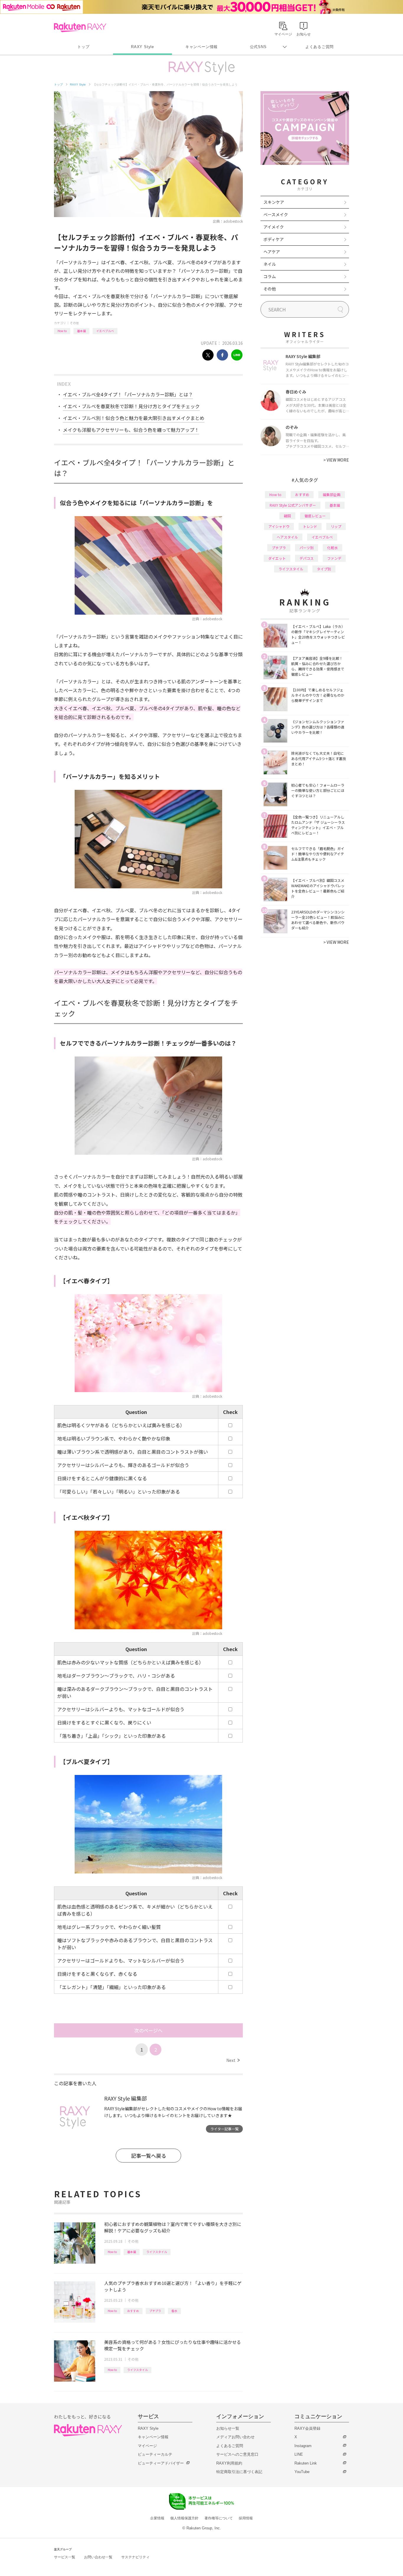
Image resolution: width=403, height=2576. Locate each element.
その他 (74, 323)
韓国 (287, 516)
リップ (336, 526)
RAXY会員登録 (307, 2428)
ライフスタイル (157, 2252)
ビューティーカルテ (155, 2454)
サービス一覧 (65, 2557)
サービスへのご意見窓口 (237, 2454)
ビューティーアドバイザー (161, 2463)
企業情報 (157, 2518)
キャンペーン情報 (201, 47)
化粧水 (332, 548)
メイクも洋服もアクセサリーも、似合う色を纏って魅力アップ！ (131, 430)
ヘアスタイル (287, 537)
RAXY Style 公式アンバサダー (293, 505)
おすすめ (133, 2311)
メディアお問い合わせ (235, 2437)
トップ (83, 47)
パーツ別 (307, 548)
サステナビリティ (135, 2557)
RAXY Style (142, 47)
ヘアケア (272, 252)
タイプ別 (324, 569)
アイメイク (274, 227)
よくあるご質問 (320, 47)
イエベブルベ (105, 331)
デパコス (307, 558)
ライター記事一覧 (225, 2129)
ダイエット (277, 558)
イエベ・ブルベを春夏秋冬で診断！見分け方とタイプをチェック (131, 406)
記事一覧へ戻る (149, 2156)
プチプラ (155, 2311)
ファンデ (334, 558)
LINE (299, 2454)
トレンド (310, 526)
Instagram (303, 2446)
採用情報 (246, 2518)
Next (233, 2060)
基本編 (81, 331)
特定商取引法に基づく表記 (239, 2472)
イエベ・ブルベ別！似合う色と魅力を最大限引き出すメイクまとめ (134, 418)
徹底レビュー (315, 516)
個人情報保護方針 (184, 2518)
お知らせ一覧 (228, 2428)
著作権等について (219, 2518)
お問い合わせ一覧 (98, 2557)
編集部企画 (332, 494)
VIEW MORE (336, 460)
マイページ (147, 2446)
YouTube (302, 2472)
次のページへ (148, 2030)
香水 (174, 2311)
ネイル (270, 264)
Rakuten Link (306, 2463)
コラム (270, 276)
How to (62, 331)
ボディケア (274, 239)
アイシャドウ (279, 526)
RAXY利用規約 (229, 2463)
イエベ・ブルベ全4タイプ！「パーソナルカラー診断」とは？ (128, 394)
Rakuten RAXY (80, 27)
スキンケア (274, 202)
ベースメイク (276, 214)
